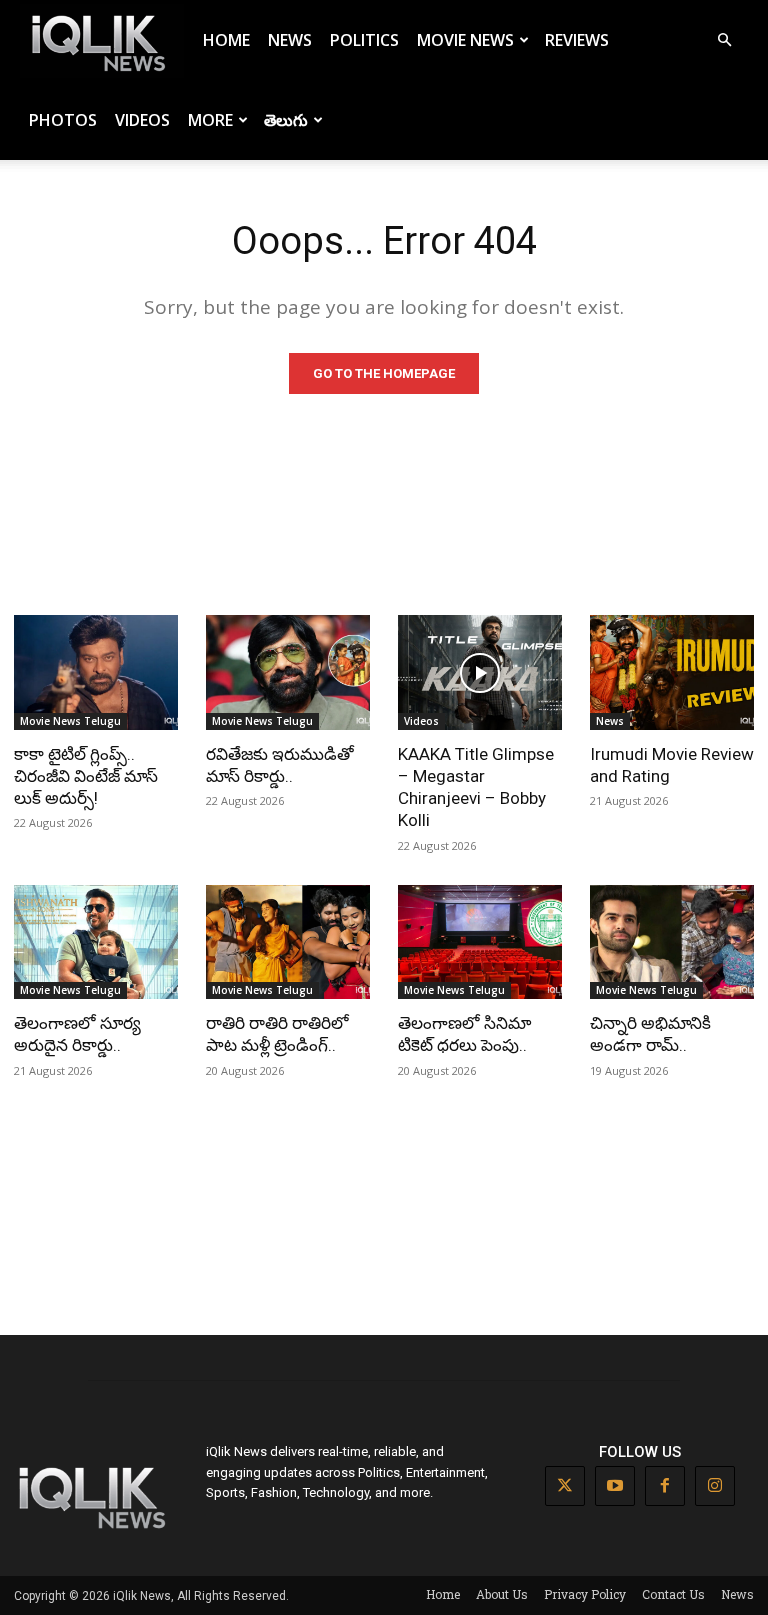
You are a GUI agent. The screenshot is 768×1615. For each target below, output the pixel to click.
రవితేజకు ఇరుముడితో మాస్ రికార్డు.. (280, 765)
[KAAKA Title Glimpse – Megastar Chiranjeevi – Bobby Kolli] (480, 672)
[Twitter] (565, 1486)
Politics (364, 40)
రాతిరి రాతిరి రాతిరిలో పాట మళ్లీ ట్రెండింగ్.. (277, 1034)
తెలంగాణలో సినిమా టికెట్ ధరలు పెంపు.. (464, 1034)
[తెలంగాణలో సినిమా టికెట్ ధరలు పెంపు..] (480, 942)
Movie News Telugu (70, 721)
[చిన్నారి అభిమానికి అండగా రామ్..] (672, 942)
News (290, 40)
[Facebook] (665, 1486)
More (210, 120)
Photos (63, 120)
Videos (142, 120)
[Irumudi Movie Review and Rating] (672, 672)
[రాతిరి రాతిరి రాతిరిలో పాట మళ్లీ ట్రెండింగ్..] (288, 942)
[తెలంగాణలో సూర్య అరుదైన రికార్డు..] (96, 942)
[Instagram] (715, 1486)
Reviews (577, 40)
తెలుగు (286, 120)
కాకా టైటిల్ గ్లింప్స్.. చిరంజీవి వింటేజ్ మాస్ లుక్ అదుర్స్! (86, 776)
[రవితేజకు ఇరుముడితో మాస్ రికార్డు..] (288, 672)
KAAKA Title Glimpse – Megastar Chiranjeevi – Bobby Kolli (476, 787)
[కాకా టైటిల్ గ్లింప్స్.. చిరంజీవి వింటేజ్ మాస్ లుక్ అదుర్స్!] (96, 672)
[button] (724, 40)
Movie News (465, 40)
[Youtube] (615, 1486)
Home (226, 40)
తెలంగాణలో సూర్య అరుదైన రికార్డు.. (77, 1034)
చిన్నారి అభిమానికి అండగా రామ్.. (650, 1034)
